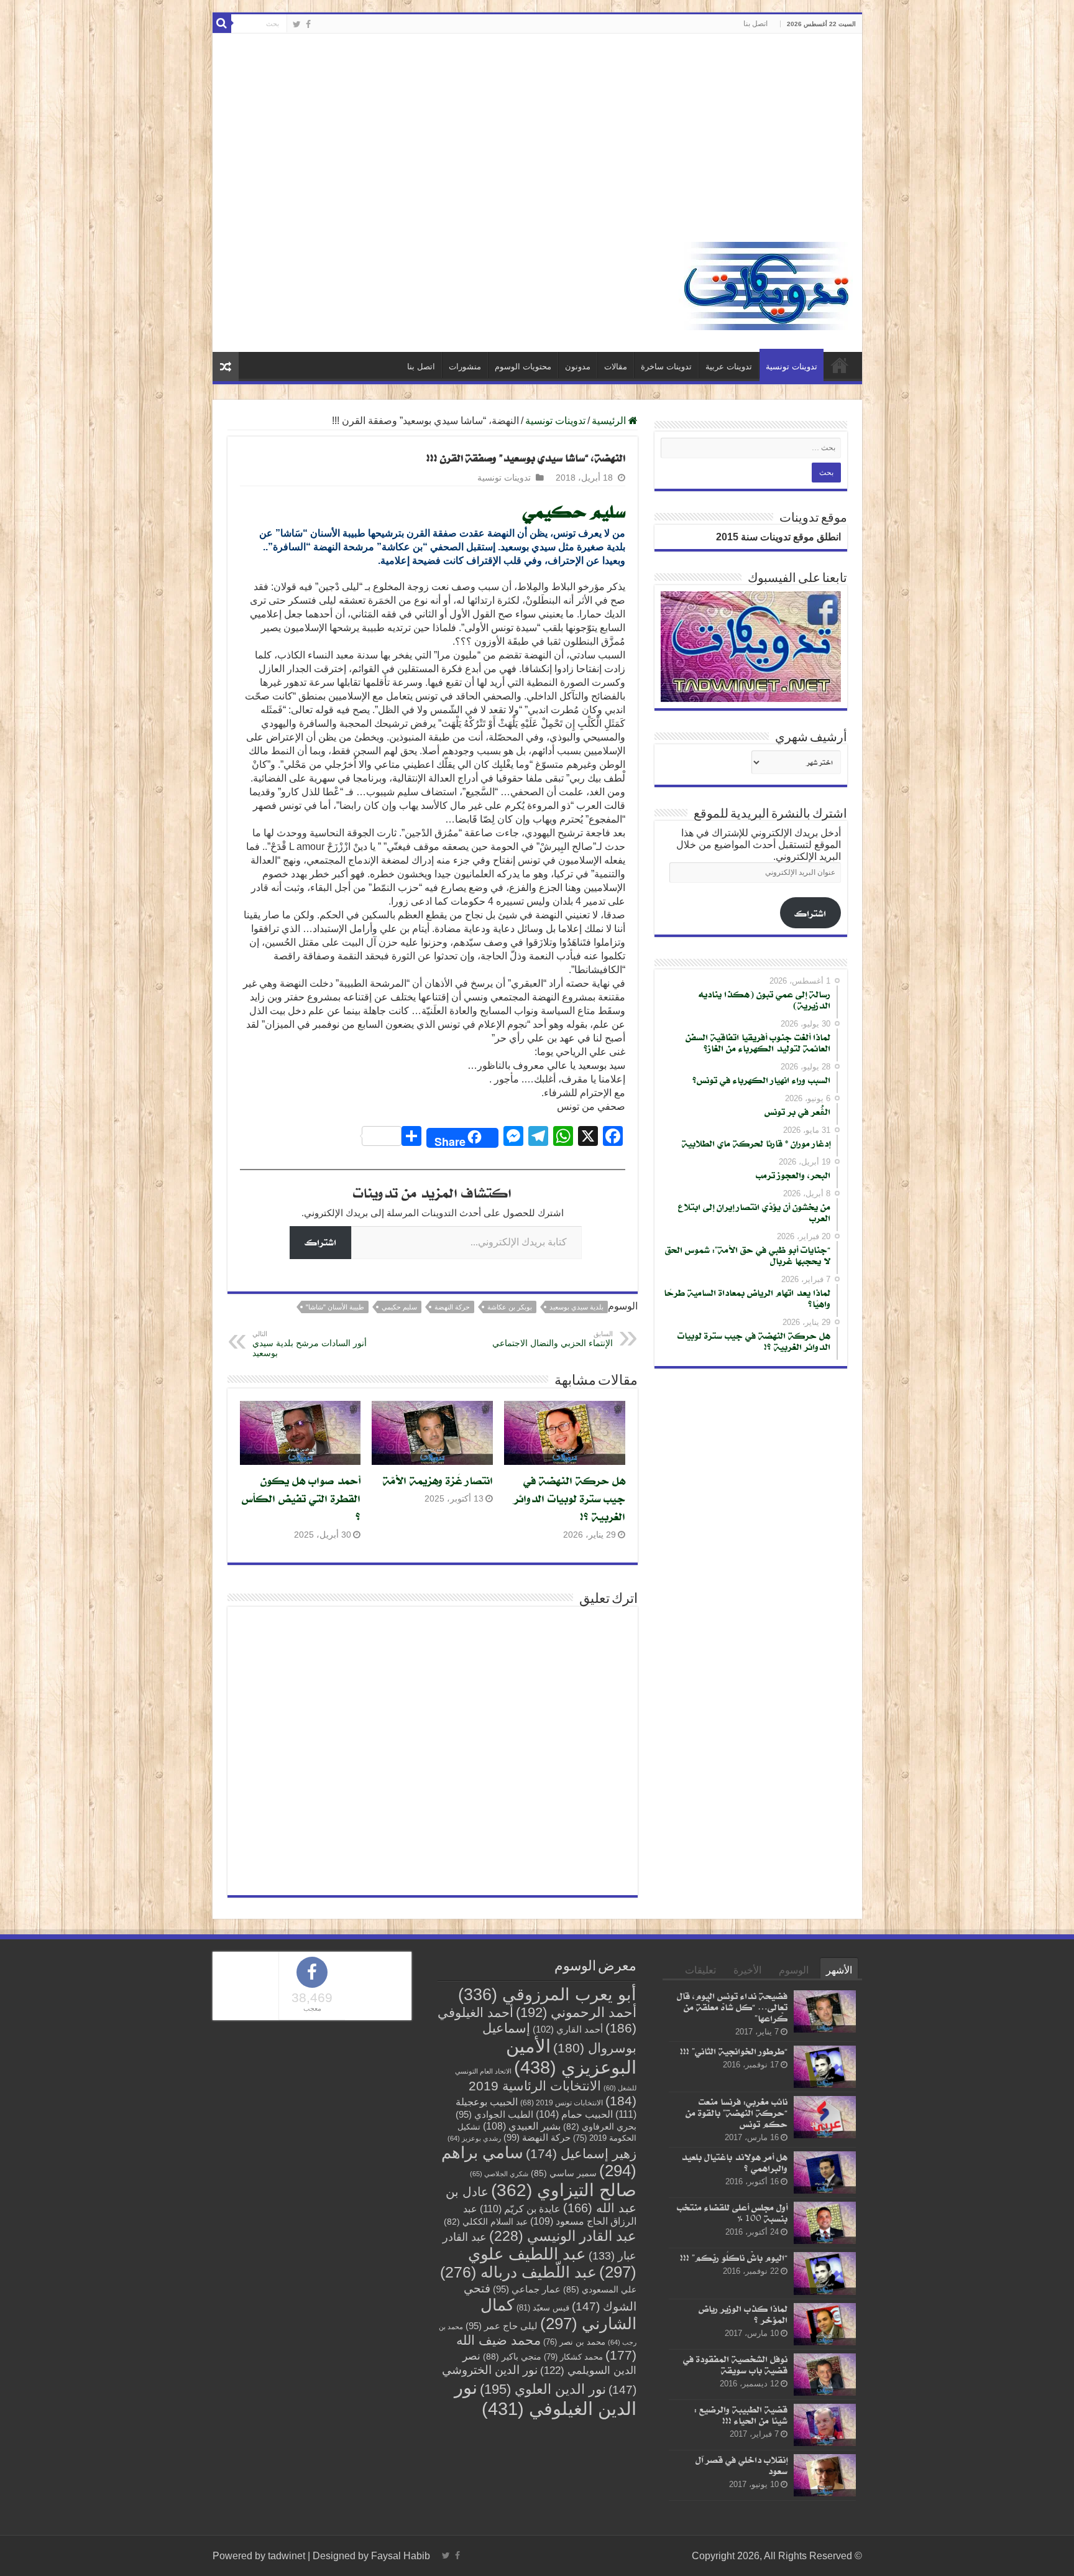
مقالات (616, 367)
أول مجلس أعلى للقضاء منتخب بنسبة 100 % (732, 2213)
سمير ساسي (564, 2173)
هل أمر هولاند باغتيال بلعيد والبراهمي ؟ (734, 2162)
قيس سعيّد (543, 2308)
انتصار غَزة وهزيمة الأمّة (438, 1480)
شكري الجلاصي (499, 2174)
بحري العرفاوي (600, 2127)
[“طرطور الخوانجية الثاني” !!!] (825, 2067)
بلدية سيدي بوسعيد (576, 1307)
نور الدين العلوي (543, 2389)
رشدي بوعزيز (474, 2138)
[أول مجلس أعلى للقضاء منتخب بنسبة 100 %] (825, 2223)
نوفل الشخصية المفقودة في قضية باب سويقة (735, 2364)
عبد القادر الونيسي (563, 2236)
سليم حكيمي (399, 1307)
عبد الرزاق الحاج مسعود (550, 2215)
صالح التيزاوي (564, 2190)
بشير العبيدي (522, 2126)
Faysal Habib (401, 2556)
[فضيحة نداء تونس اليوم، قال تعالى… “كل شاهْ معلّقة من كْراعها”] (825, 2011)
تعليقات (700, 1970)
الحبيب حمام (574, 2114)
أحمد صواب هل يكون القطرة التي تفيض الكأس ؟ (301, 1498)
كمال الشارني (558, 2314)
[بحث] (222, 24)
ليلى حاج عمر (502, 2326)
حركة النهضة (452, 1307)
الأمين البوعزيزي (571, 2057)
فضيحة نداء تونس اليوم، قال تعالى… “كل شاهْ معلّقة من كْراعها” (732, 2007)
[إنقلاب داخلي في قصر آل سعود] (825, 2475)
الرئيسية (840, 365)
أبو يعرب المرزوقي (547, 1995)
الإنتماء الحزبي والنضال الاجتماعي (553, 1339)
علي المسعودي (600, 2290)
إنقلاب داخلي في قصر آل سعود (741, 2465)
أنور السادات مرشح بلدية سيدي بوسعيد (310, 1344)
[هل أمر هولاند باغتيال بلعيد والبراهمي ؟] (825, 2172)
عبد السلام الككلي (486, 2222)
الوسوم (794, 1970)
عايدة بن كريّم (520, 2209)
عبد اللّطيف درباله (518, 2272)
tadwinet (287, 2556)
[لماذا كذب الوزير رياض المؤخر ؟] (825, 2324)
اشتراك (320, 1242)
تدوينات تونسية (792, 367)
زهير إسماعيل (581, 2154)
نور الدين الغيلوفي (545, 2398)
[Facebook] (308, 24)
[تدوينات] (766, 284)
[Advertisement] (537, 139)
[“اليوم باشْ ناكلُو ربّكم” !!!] (825, 2274)
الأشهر (839, 1970)
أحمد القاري (568, 2029)
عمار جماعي (527, 2289)
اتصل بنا (755, 24)
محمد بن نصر (574, 2342)
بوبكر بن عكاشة (510, 1307)
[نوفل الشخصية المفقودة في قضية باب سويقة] (825, 2375)
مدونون (578, 367)
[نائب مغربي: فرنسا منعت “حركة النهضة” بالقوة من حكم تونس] (825, 2117)
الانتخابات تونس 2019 (562, 2103)
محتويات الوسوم (523, 367)
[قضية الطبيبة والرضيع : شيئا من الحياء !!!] (825, 2425)
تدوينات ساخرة (666, 367)
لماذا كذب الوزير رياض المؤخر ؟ (743, 2314)
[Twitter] (297, 24)
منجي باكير (512, 2357)
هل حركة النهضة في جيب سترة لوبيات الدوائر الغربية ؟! (570, 1498)
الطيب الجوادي (494, 2115)
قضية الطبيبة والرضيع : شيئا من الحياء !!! (741, 2415)
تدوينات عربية (729, 367)
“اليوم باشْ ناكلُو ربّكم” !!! (734, 2258)
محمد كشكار (573, 2357)
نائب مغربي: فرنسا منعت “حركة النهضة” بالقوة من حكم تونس (737, 2112)
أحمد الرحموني (576, 2012)
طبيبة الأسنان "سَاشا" (335, 1307)
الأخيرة (747, 1970)
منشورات (465, 367)
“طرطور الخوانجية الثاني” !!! (734, 2051)
